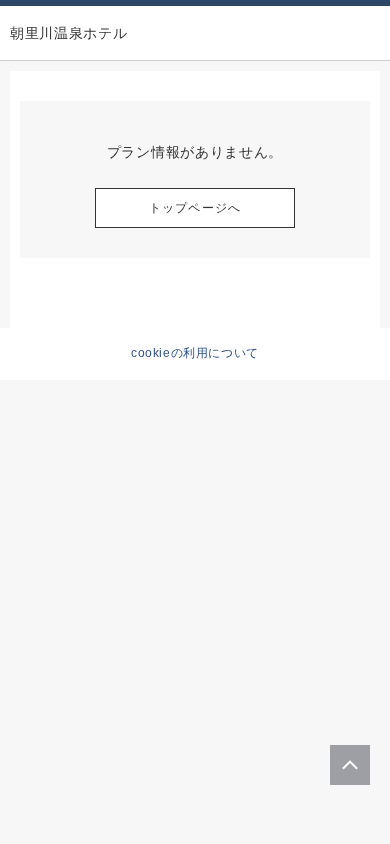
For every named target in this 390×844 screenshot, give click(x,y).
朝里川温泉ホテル (69, 33)
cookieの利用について (195, 353)
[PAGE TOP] (350, 765)
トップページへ (195, 208)
